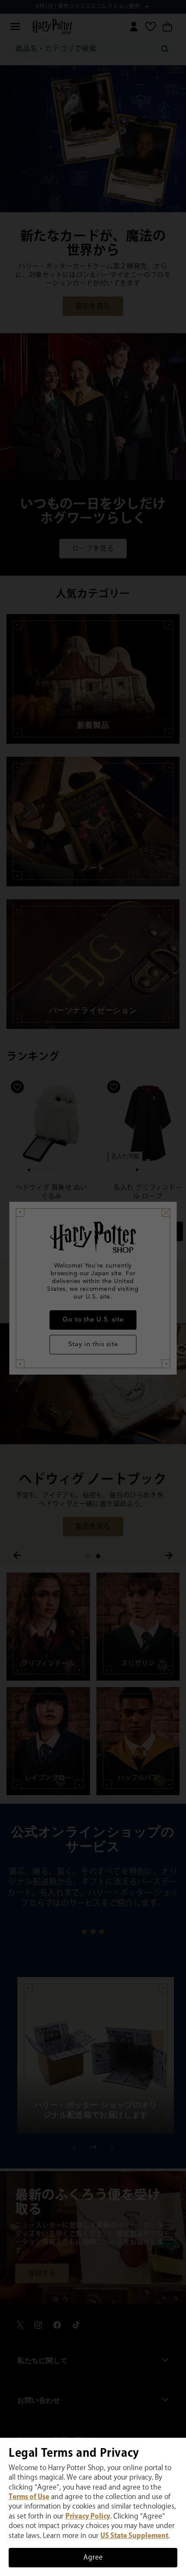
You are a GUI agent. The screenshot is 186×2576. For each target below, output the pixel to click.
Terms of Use (29, 2497)
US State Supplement (134, 2536)
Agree (93, 2558)
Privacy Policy (88, 2517)
